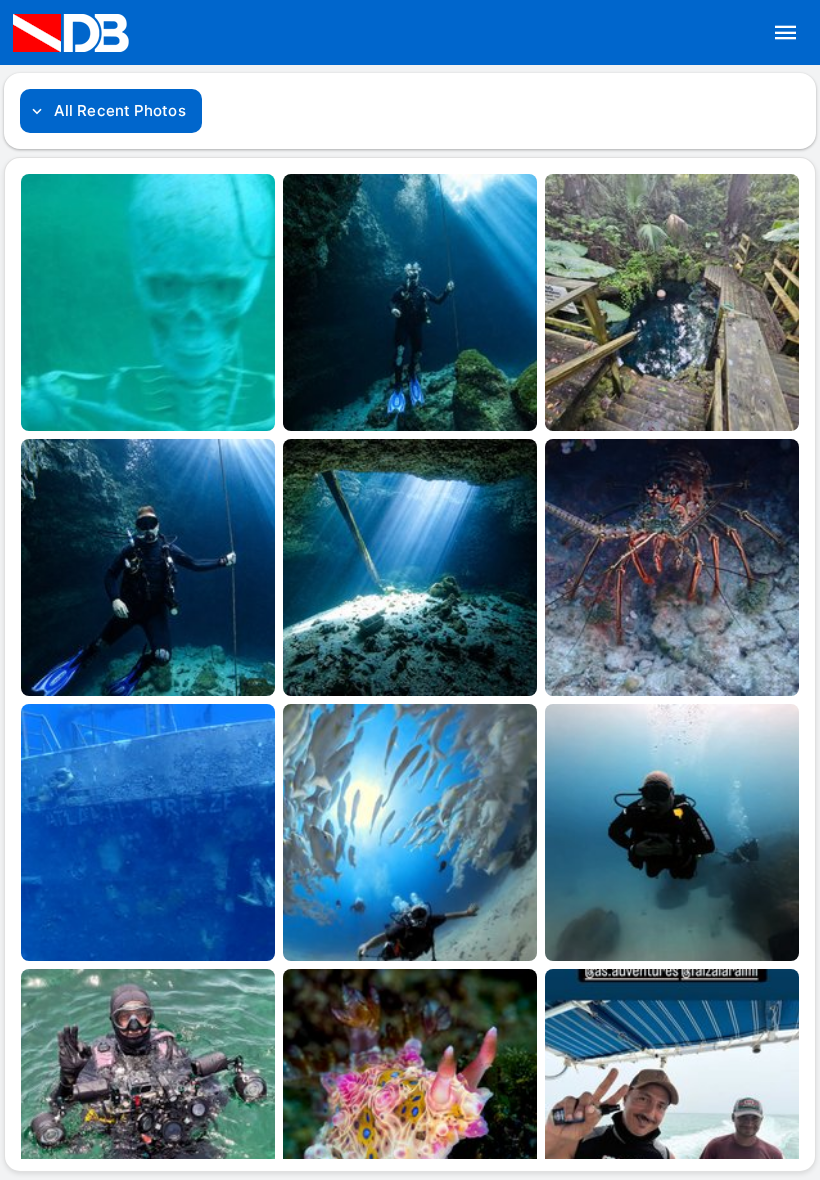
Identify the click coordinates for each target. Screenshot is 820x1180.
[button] (786, 33)
